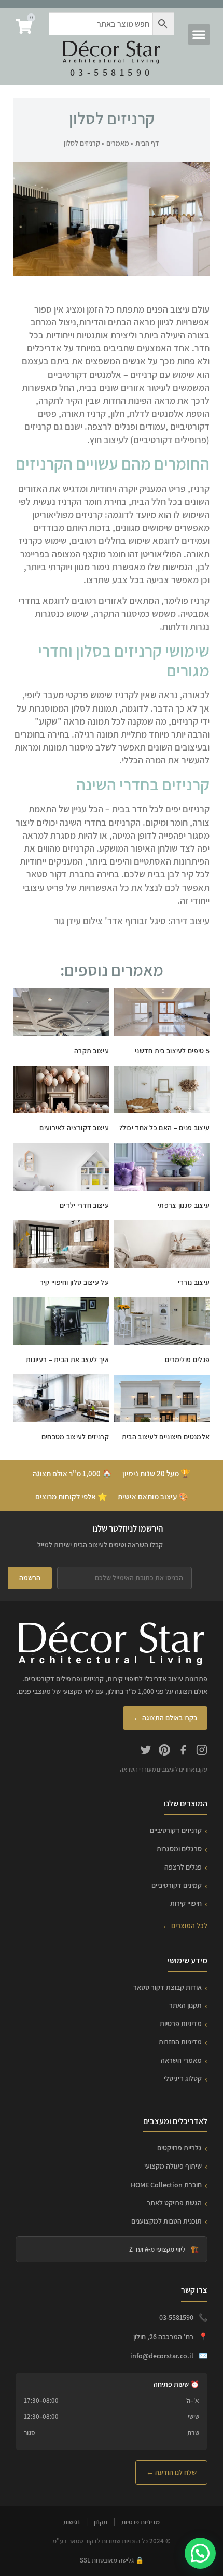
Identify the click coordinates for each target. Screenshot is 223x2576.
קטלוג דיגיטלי (183, 2078)
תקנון (101, 2522)
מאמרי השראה (181, 2060)
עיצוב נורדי (194, 1282)
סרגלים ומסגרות (179, 1849)
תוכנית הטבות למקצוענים (166, 2221)
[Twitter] (146, 1751)
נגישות (72, 2522)
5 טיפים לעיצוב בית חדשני (172, 1051)
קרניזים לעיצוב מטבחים (75, 1437)
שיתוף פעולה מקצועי (173, 2166)
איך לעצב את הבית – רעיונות (67, 1360)
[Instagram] (202, 1751)
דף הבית (147, 143)
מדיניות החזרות (180, 2042)
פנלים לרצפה (183, 1867)
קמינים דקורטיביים (177, 1885)
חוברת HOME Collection (166, 2185)
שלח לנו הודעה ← (171, 2472)
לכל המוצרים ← (185, 1926)
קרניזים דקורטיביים (176, 1830)
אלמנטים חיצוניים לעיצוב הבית (166, 1437)
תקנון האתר (185, 2005)
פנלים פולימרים (187, 1360)
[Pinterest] (164, 1751)
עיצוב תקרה (92, 1051)
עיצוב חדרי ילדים (84, 1205)
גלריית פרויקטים (179, 2148)
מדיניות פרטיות (181, 2023)
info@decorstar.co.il (162, 2356)
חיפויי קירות (186, 1903)
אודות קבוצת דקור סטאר (168, 1987)
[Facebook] (183, 1751)
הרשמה (30, 1578)
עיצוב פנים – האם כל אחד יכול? (165, 1128)
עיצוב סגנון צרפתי (184, 1205)
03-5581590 (112, 72)
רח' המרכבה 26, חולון (163, 2337)
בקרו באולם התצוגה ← (165, 1718)
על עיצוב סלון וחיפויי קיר (75, 1282)
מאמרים (118, 143)
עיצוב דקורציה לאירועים (74, 1128)
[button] (199, 34)
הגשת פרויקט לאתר (174, 2203)
